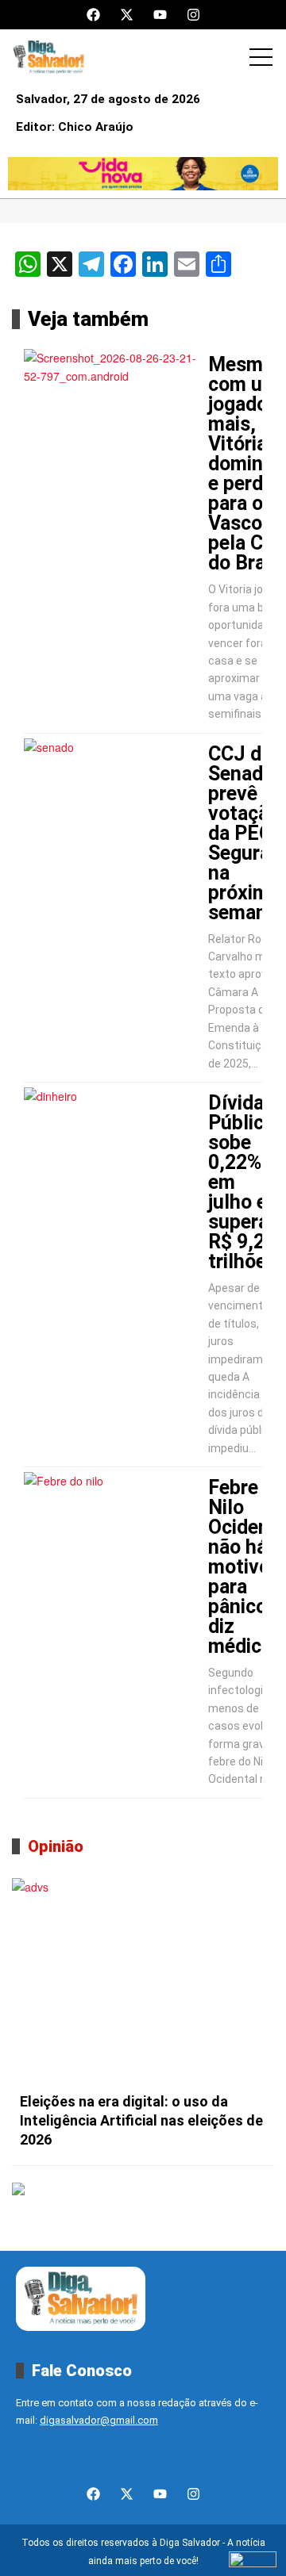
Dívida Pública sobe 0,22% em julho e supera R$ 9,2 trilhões (242, 1182)
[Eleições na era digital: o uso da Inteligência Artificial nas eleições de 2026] (143, 1981)
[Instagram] (193, 15)
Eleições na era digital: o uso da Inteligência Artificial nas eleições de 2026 (141, 2120)
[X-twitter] (127, 15)
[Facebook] (93, 15)
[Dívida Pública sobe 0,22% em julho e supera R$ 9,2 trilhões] (113, 1147)
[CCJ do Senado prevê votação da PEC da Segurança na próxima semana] (113, 798)
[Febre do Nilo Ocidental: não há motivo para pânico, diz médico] (113, 1531)
